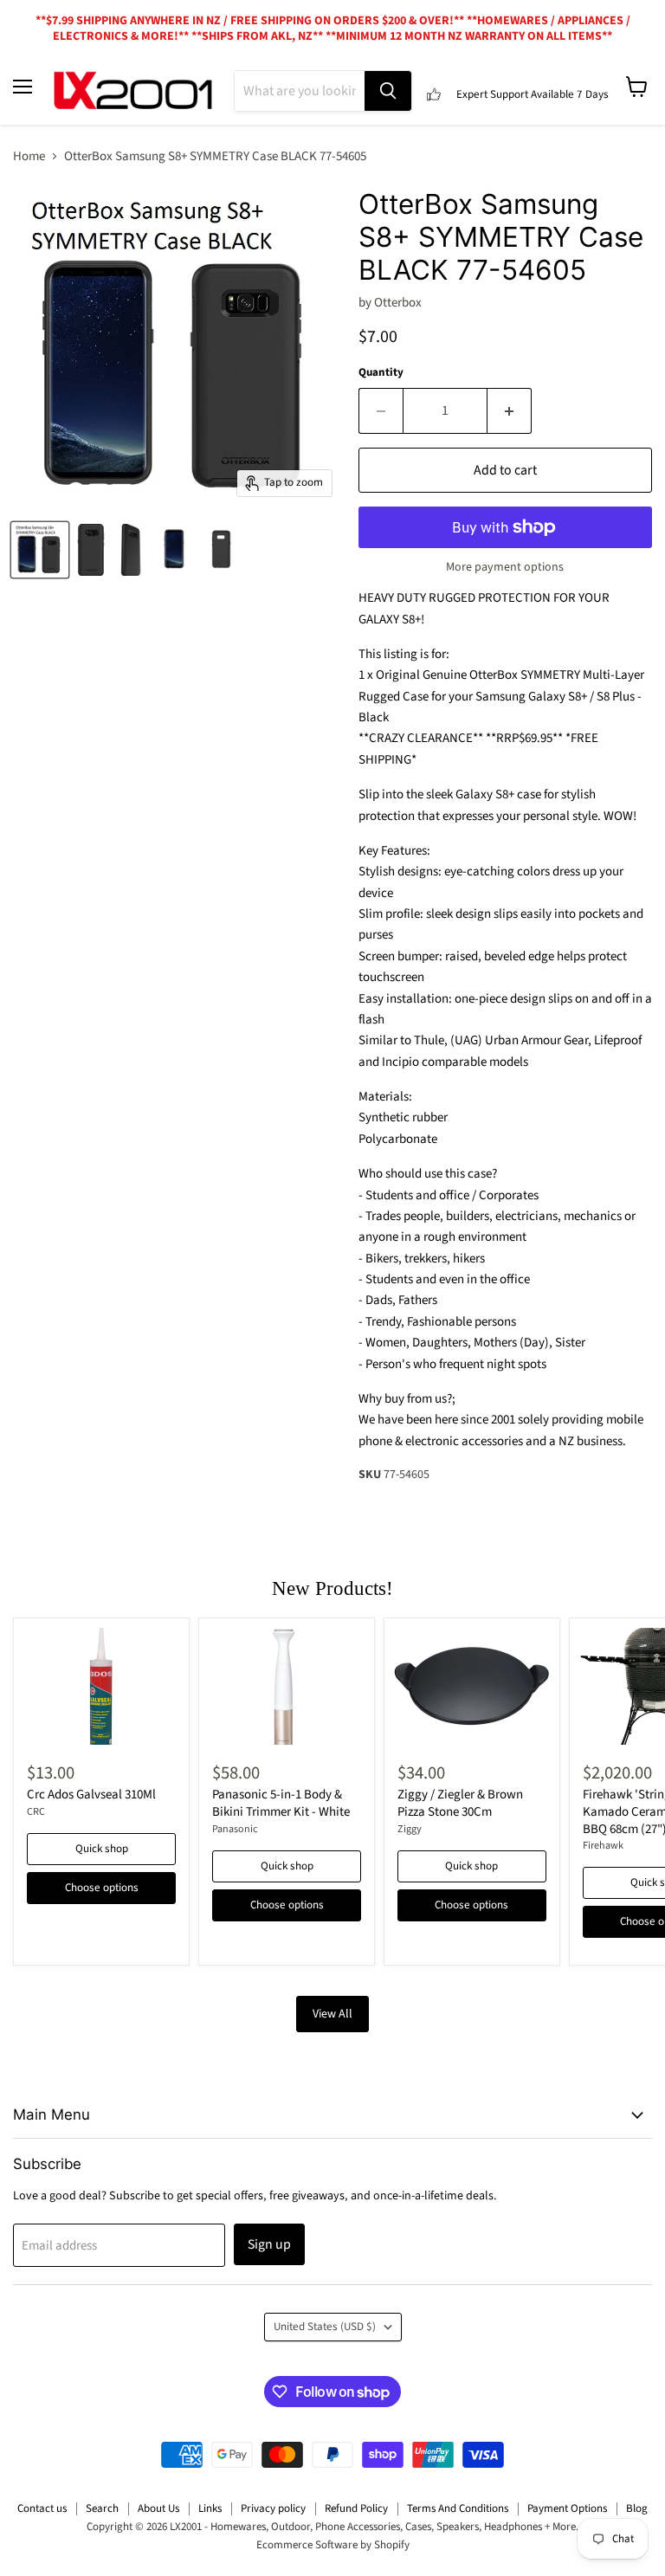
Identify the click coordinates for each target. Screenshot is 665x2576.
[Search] (388, 91)
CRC (36, 1812)
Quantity (381, 373)
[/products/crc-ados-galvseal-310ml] (101, 1686)
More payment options (505, 567)
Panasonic (235, 1829)
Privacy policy (273, 2508)
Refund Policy (356, 2508)
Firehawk (603, 1846)
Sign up (269, 2244)
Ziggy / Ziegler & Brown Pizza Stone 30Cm (460, 1803)
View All (332, 2014)
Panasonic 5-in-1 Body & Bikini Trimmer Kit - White (281, 1803)
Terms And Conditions (458, 2508)
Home (29, 156)
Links (210, 2508)
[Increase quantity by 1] (510, 410)
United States (325, 2327)
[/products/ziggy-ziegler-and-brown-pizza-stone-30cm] (472, 1686)
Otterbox (398, 303)
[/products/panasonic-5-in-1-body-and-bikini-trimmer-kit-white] (287, 1686)
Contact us (42, 2508)
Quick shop (102, 1849)
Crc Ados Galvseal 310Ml (91, 1795)
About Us (158, 2508)
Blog (637, 2508)
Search (102, 2508)
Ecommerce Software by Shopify (333, 2545)
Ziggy (410, 1829)
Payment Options (567, 2508)
